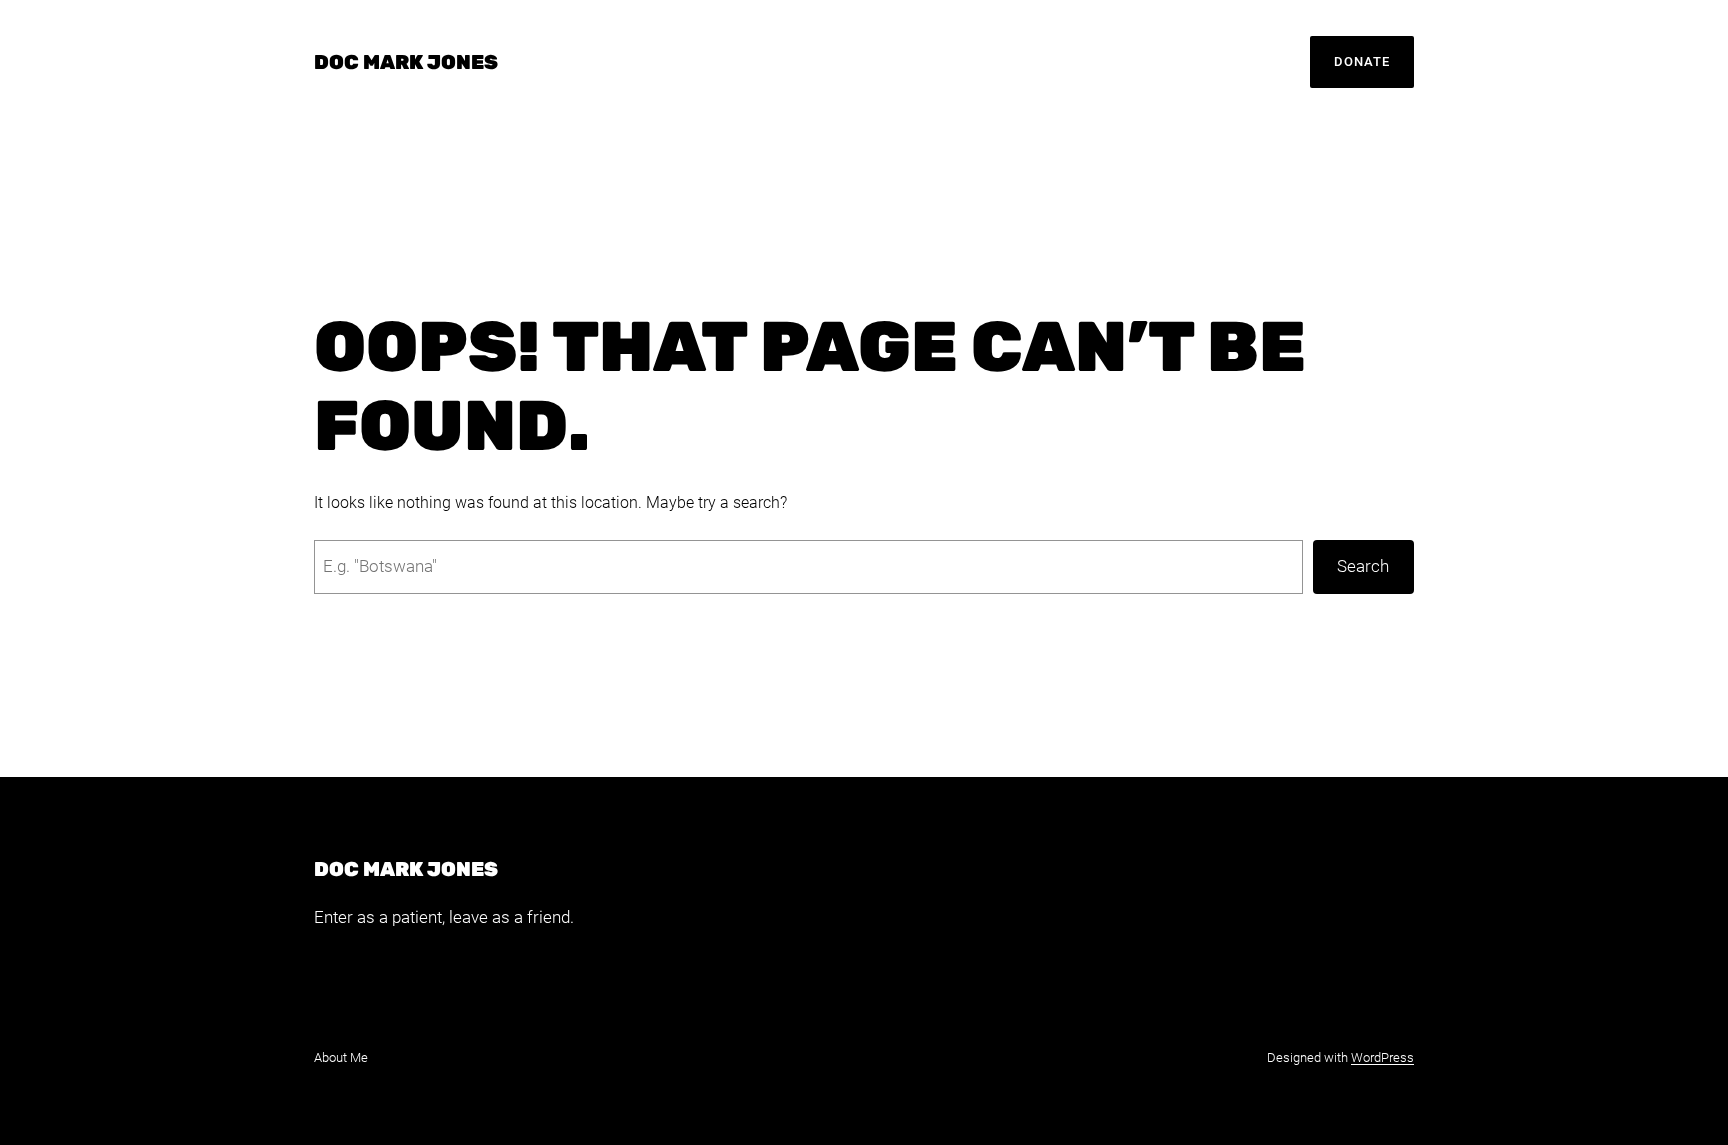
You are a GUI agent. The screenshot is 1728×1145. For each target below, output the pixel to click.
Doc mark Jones (406, 62)
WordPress (1382, 1057)
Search (1363, 566)
